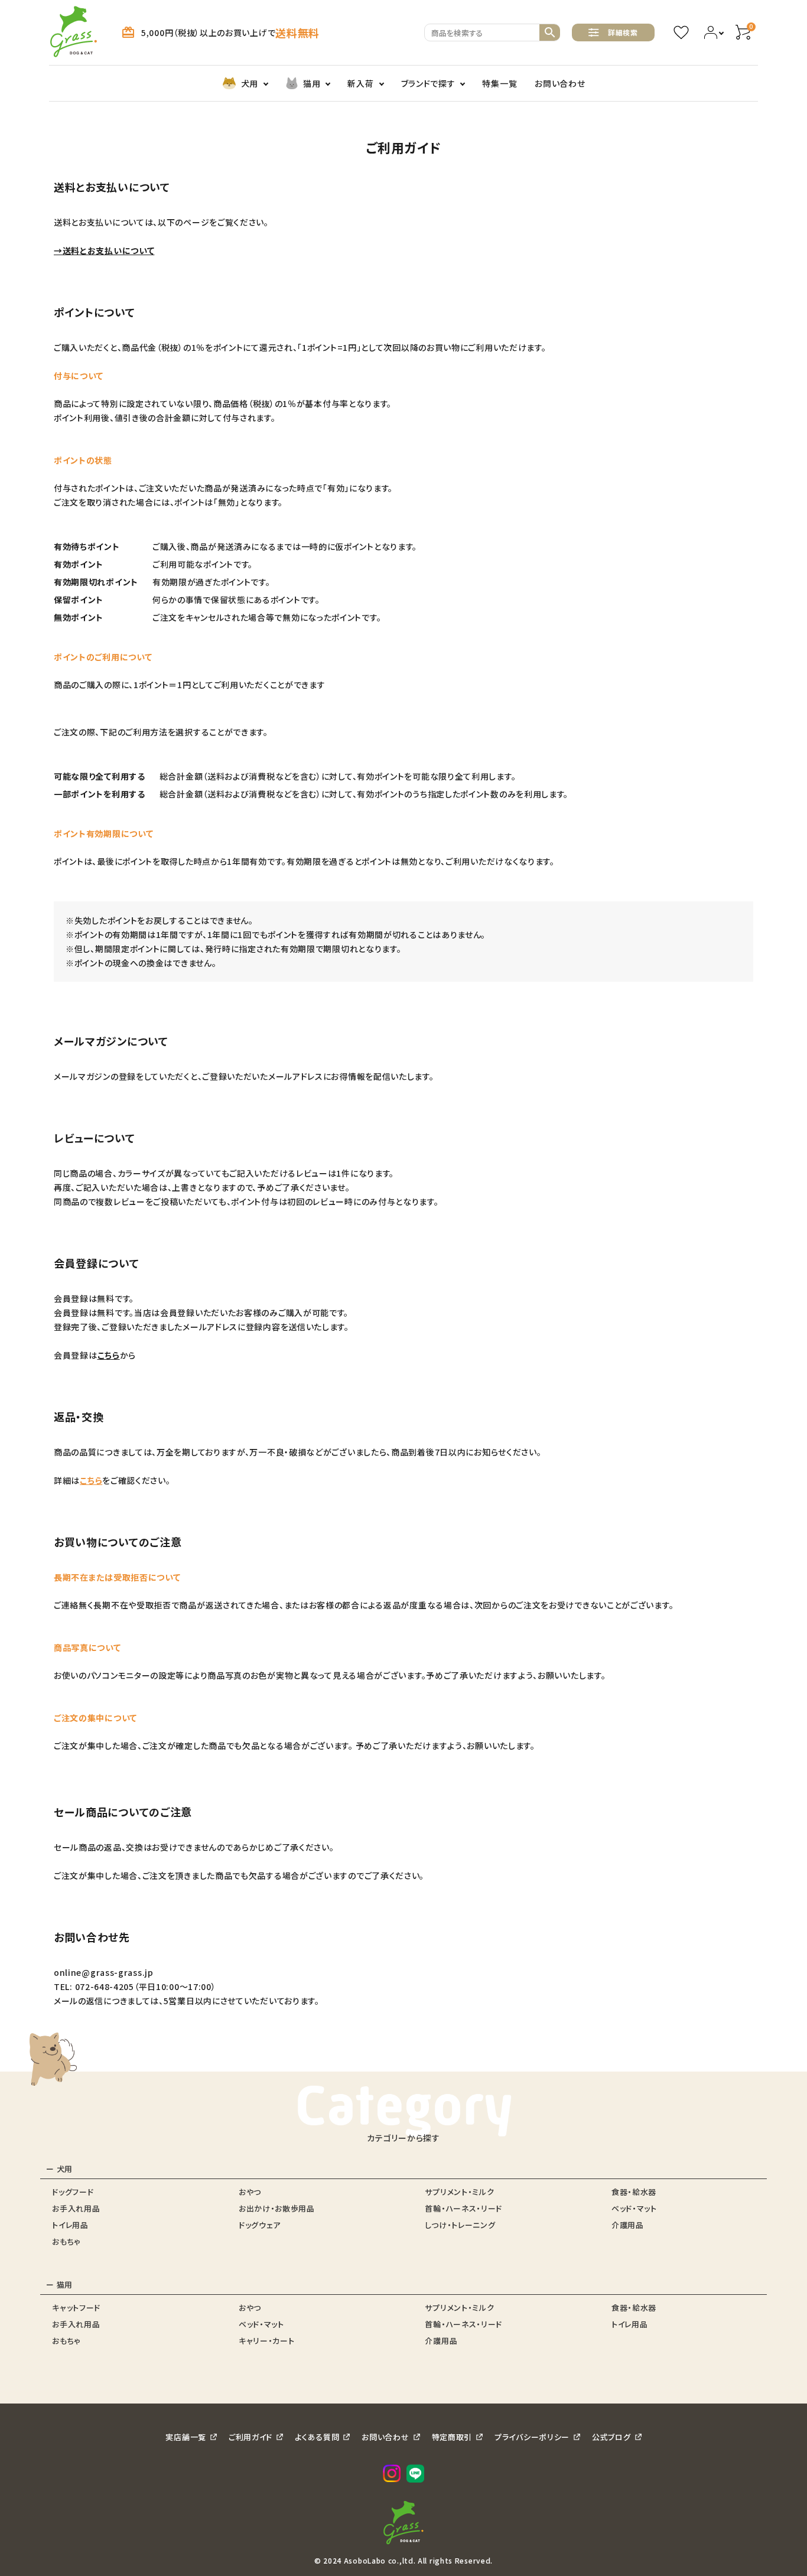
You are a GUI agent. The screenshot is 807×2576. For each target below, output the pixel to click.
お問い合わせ (560, 83)
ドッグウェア (260, 2225)
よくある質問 (317, 2437)
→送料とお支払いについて (104, 250)
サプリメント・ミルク (459, 2192)
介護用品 (628, 2225)
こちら (109, 1355)
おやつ (250, 2192)
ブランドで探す (428, 83)
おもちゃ (66, 2241)
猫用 (312, 83)
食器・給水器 (634, 2192)
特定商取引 (452, 2437)
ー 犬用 (59, 2169)
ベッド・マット (634, 2208)
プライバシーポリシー (532, 2437)
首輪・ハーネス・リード (463, 2208)
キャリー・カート (267, 2341)
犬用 (250, 83)
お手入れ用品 (76, 2208)
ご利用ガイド (250, 2437)
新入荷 (360, 83)
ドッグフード (73, 2192)
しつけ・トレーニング (460, 2225)
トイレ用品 (70, 2225)
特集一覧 (500, 83)
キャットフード (76, 2308)
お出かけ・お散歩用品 (277, 2208)
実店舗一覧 (186, 2437)
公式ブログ (611, 2437)
